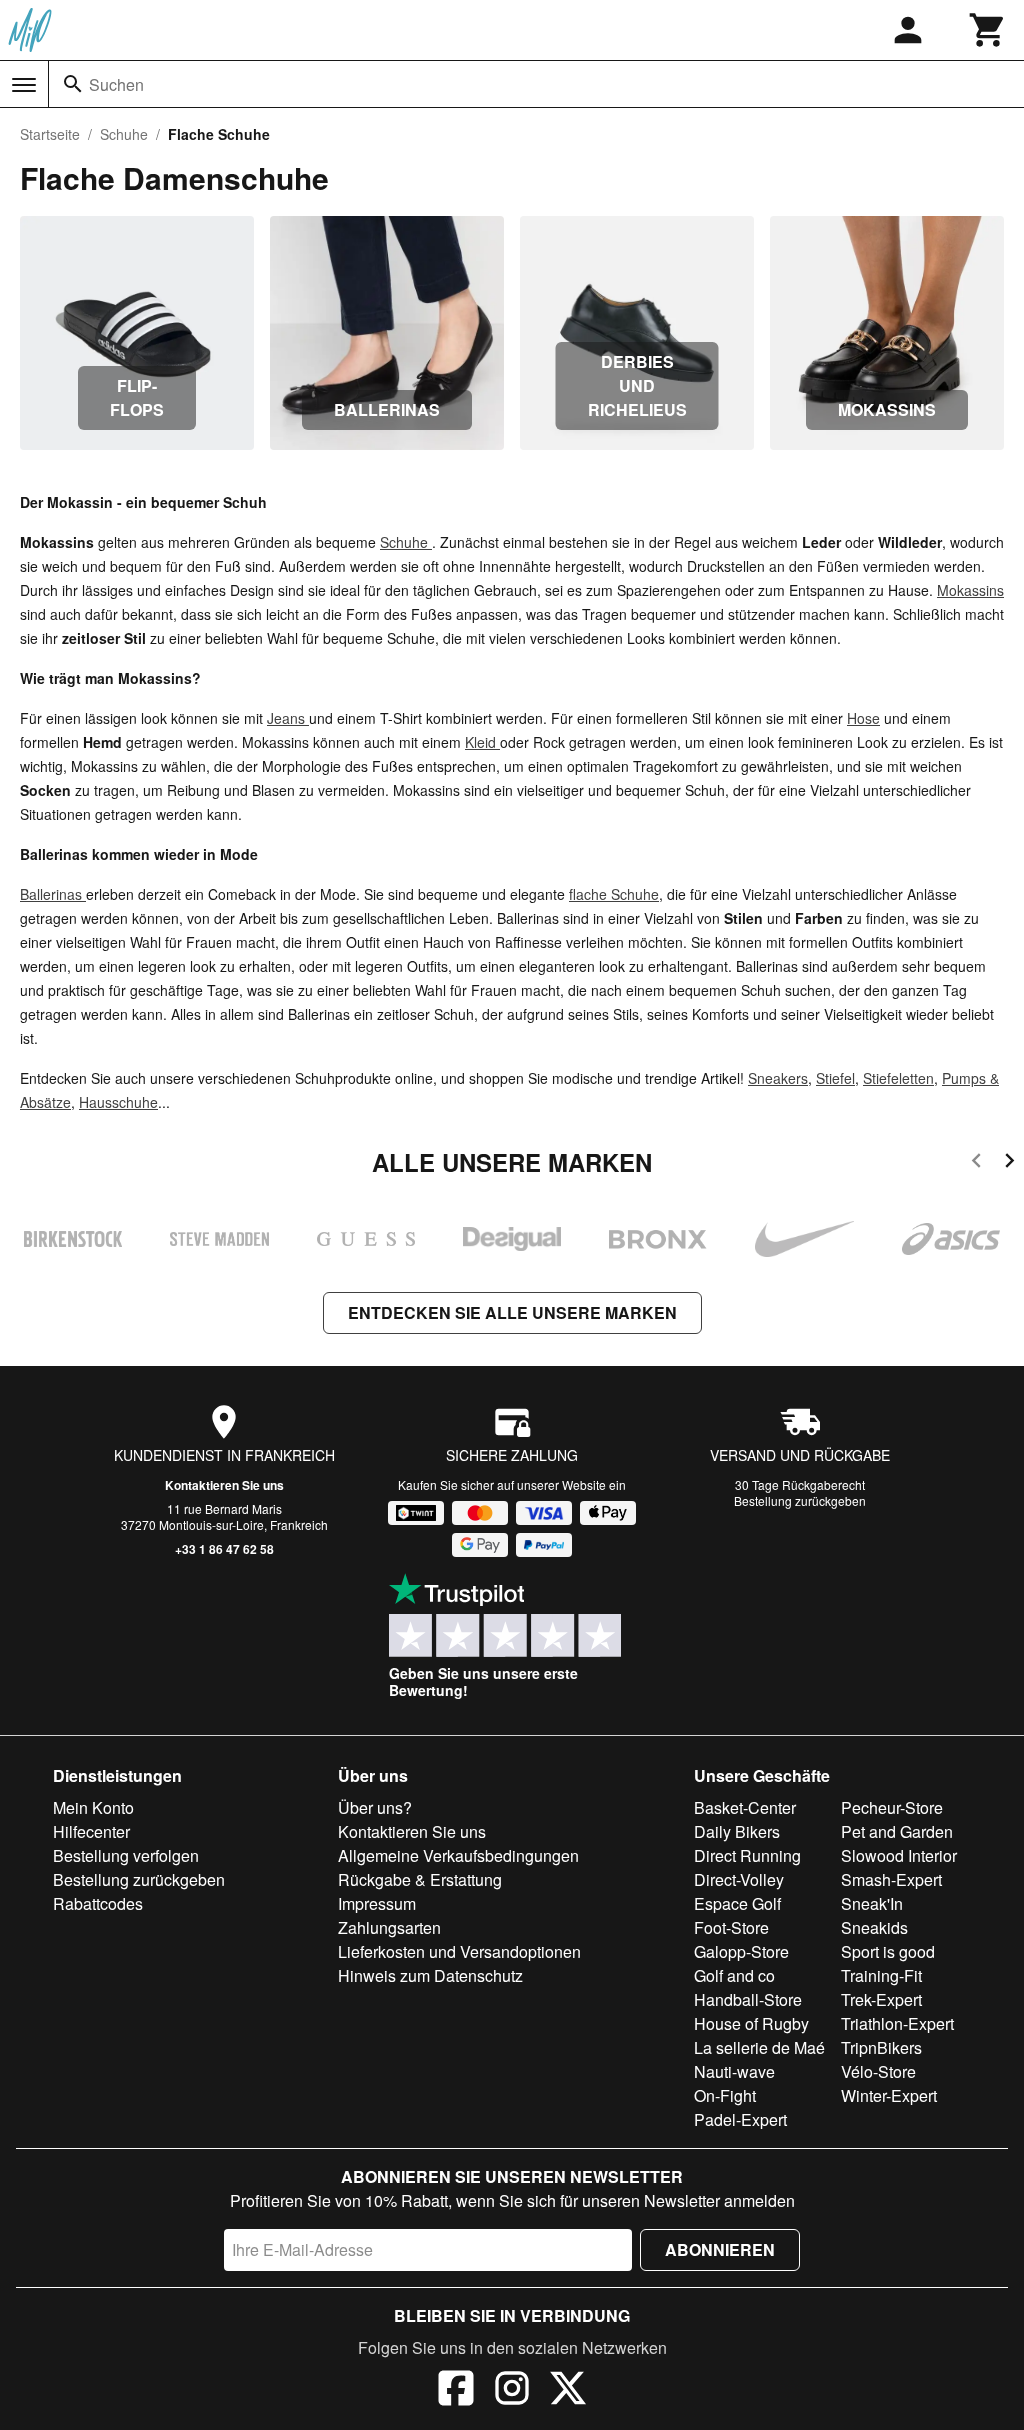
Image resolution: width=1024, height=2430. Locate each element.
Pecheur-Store (892, 1807)
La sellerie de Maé (759, 2047)
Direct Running (747, 1855)
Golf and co (734, 1975)
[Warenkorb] (988, 30)
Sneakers (778, 1078)
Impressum (377, 1903)
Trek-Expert (881, 1999)
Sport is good (888, 1951)
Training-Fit (881, 1975)
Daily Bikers (737, 1831)
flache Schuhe (614, 894)
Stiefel (835, 1078)
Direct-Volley (739, 1879)
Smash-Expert (891, 1879)
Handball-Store (748, 1999)
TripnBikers (881, 2047)
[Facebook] (456, 2391)
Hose (863, 718)
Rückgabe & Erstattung (420, 1879)
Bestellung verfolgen (126, 1855)
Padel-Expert (740, 2119)
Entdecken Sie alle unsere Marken (512, 1312)
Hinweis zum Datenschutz (430, 1975)
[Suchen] (73, 84)
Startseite (50, 134)
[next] (1009, 1163)
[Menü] (24, 85)
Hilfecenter (91, 1831)
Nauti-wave (734, 2071)
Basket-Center (745, 1807)
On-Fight (725, 2095)
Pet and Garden (897, 1831)
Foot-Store (731, 1927)
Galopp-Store (741, 1951)
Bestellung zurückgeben (800, 1500)
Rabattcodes (98, 1903)
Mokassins (970, 590)
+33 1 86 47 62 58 (224, 1549)
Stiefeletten (898, 1078)
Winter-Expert (889, 2095)
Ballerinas (53, 894)
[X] (568, 2391)
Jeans (288, 718)
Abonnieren (720, 2249)
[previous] (976, 1163)
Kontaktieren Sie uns (224, 1485)
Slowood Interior (899, 1855)
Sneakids (874, 1927)
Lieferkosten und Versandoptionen (459, 1951)
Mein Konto (93, 1807)
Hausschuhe (118, 1102)
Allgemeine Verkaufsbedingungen (458, 1855)
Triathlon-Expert (897, 2023)
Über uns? (375, 1807)
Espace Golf (737, 1903)
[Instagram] (512, 2391)
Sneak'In (872, 1903)
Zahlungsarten (389, 1927)
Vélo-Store (878, 2071)
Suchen (116, 84)
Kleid (482, 742)
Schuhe (124, 134)
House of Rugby (751, 2023)
